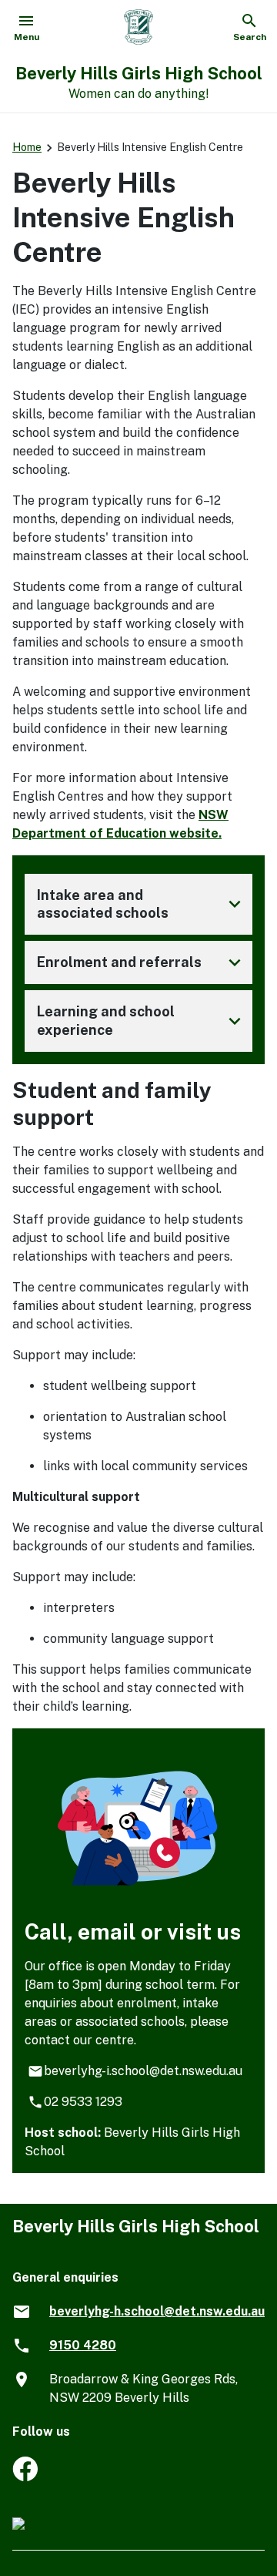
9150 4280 (83, 2345)
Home (27, 147)
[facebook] (25, 2477)
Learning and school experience (142, 1021)
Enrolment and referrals (142, 962)
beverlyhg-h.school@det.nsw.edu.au (157, 2311)
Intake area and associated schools (142, 904)
